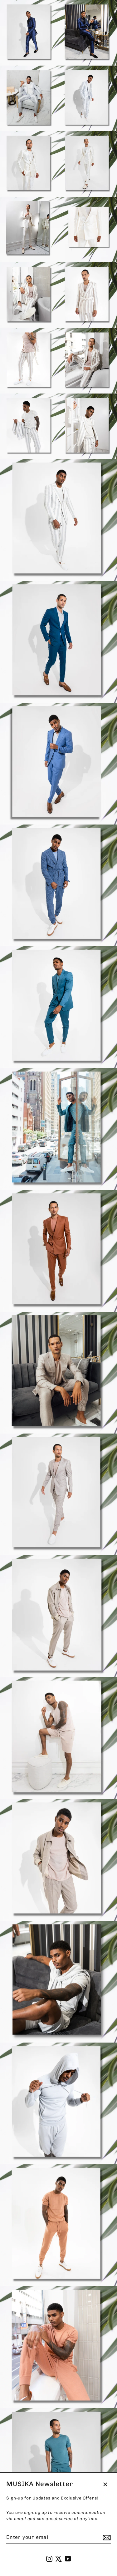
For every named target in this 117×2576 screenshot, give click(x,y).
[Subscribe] (106, 2538)
